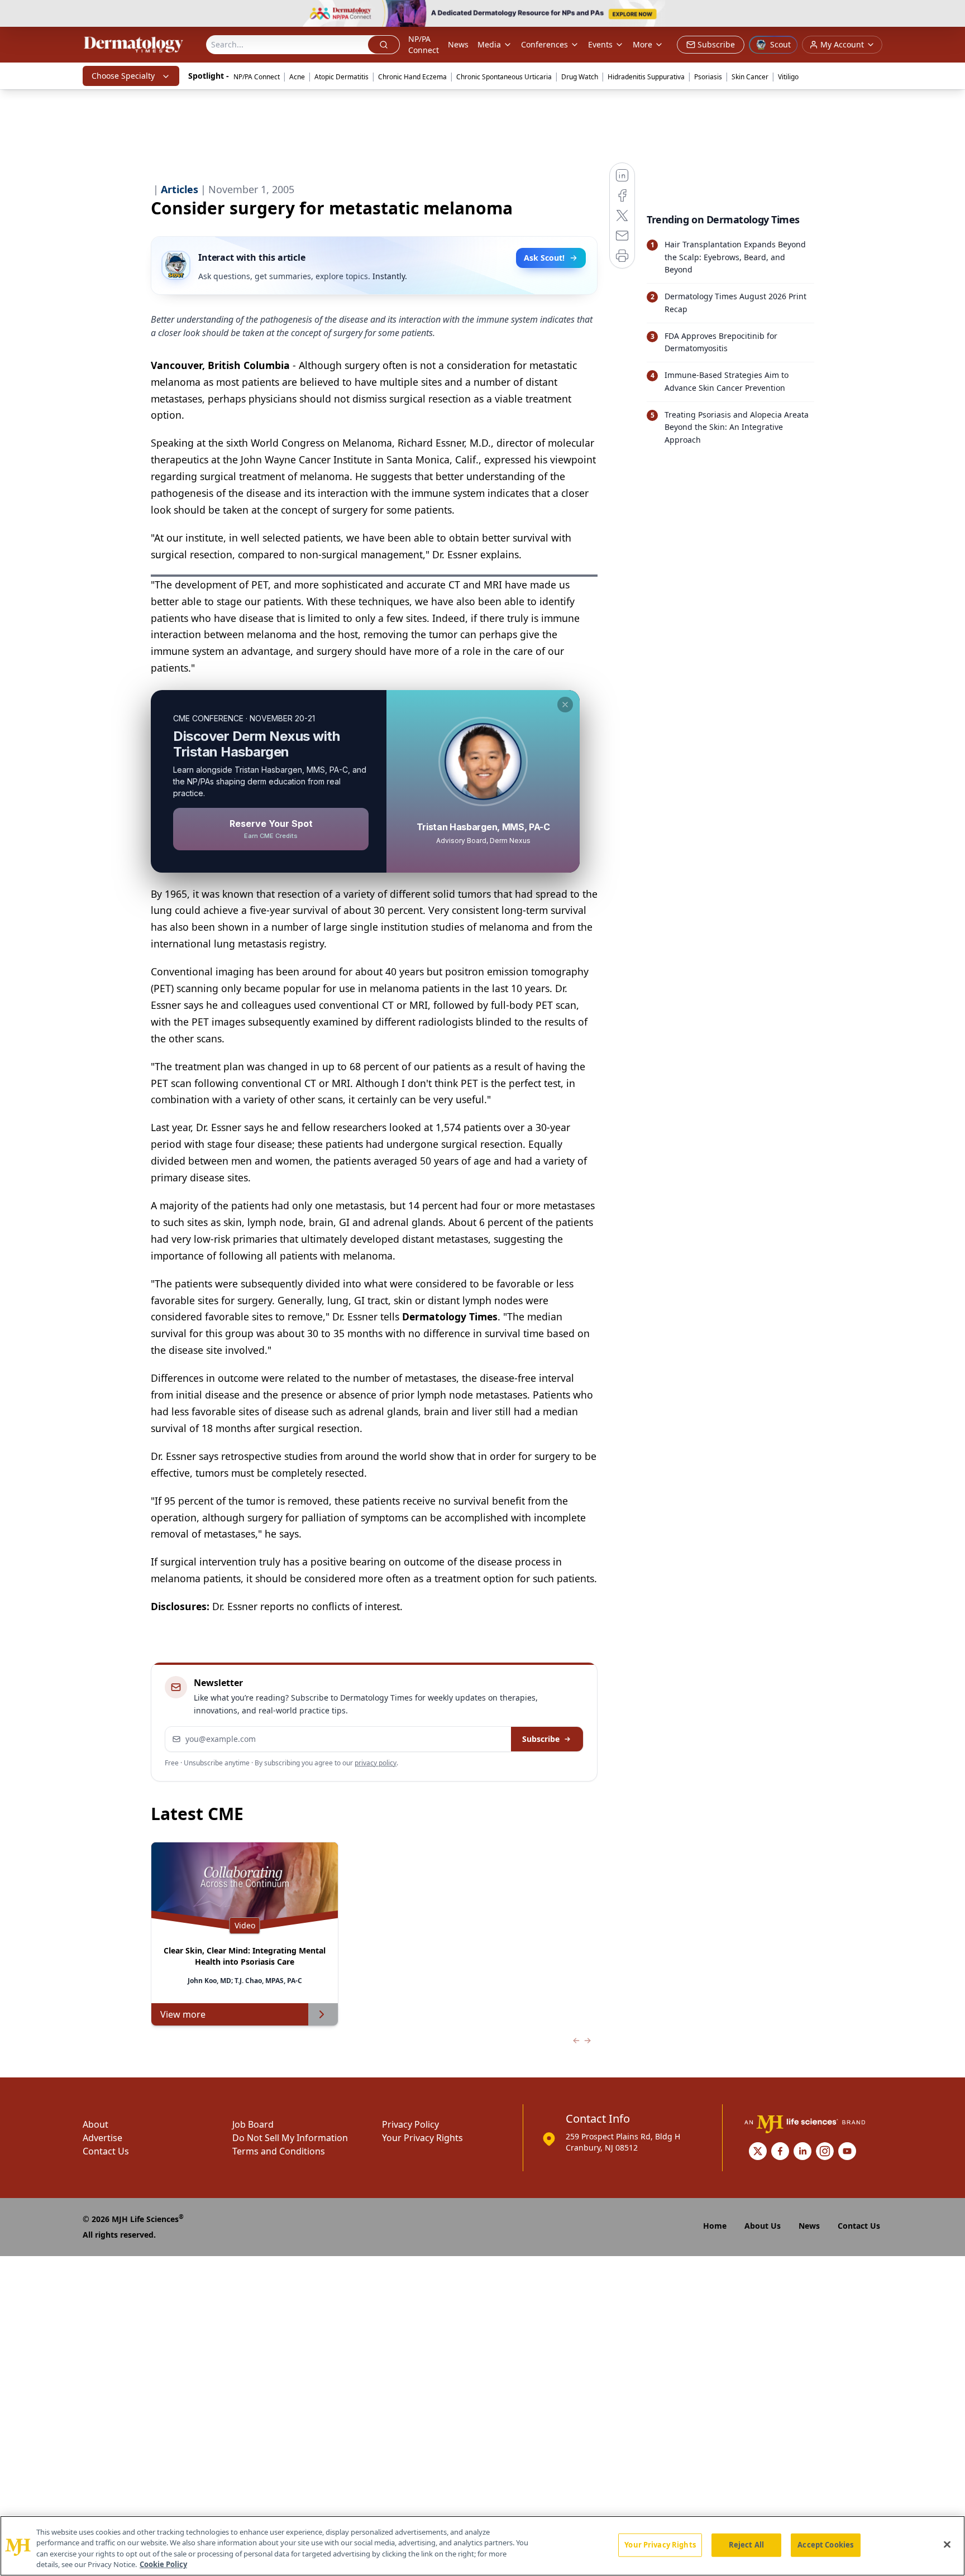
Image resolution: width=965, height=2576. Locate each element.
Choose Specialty (123, 76)
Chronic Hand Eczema (412, 77)
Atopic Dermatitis (341, 77)
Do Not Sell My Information (290, 2138)
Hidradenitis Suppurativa (646, 77)
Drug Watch (580, 77)
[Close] (947, 2544)
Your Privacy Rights (422, 2138)
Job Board (253, 2124)
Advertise (102, 2138)
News (458, 44)
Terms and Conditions (279, 2151)
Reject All (746, 2545)
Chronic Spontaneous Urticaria (504, 77)
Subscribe (541, 1739)
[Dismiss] (565, 705)
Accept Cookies (825, 2545)
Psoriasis (708, 77)
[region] (482, 2546)
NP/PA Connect (424, 44)
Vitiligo (788, 77)
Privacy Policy (410, 2124)
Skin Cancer (750, 77)
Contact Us (106, 2151)
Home (715, 2226)
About (95, 2124)
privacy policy (376, 1763)
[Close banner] (950, 15)
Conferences (544, 44)
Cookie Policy (163, 2564)
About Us (763, 2226)
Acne (297, 77)
